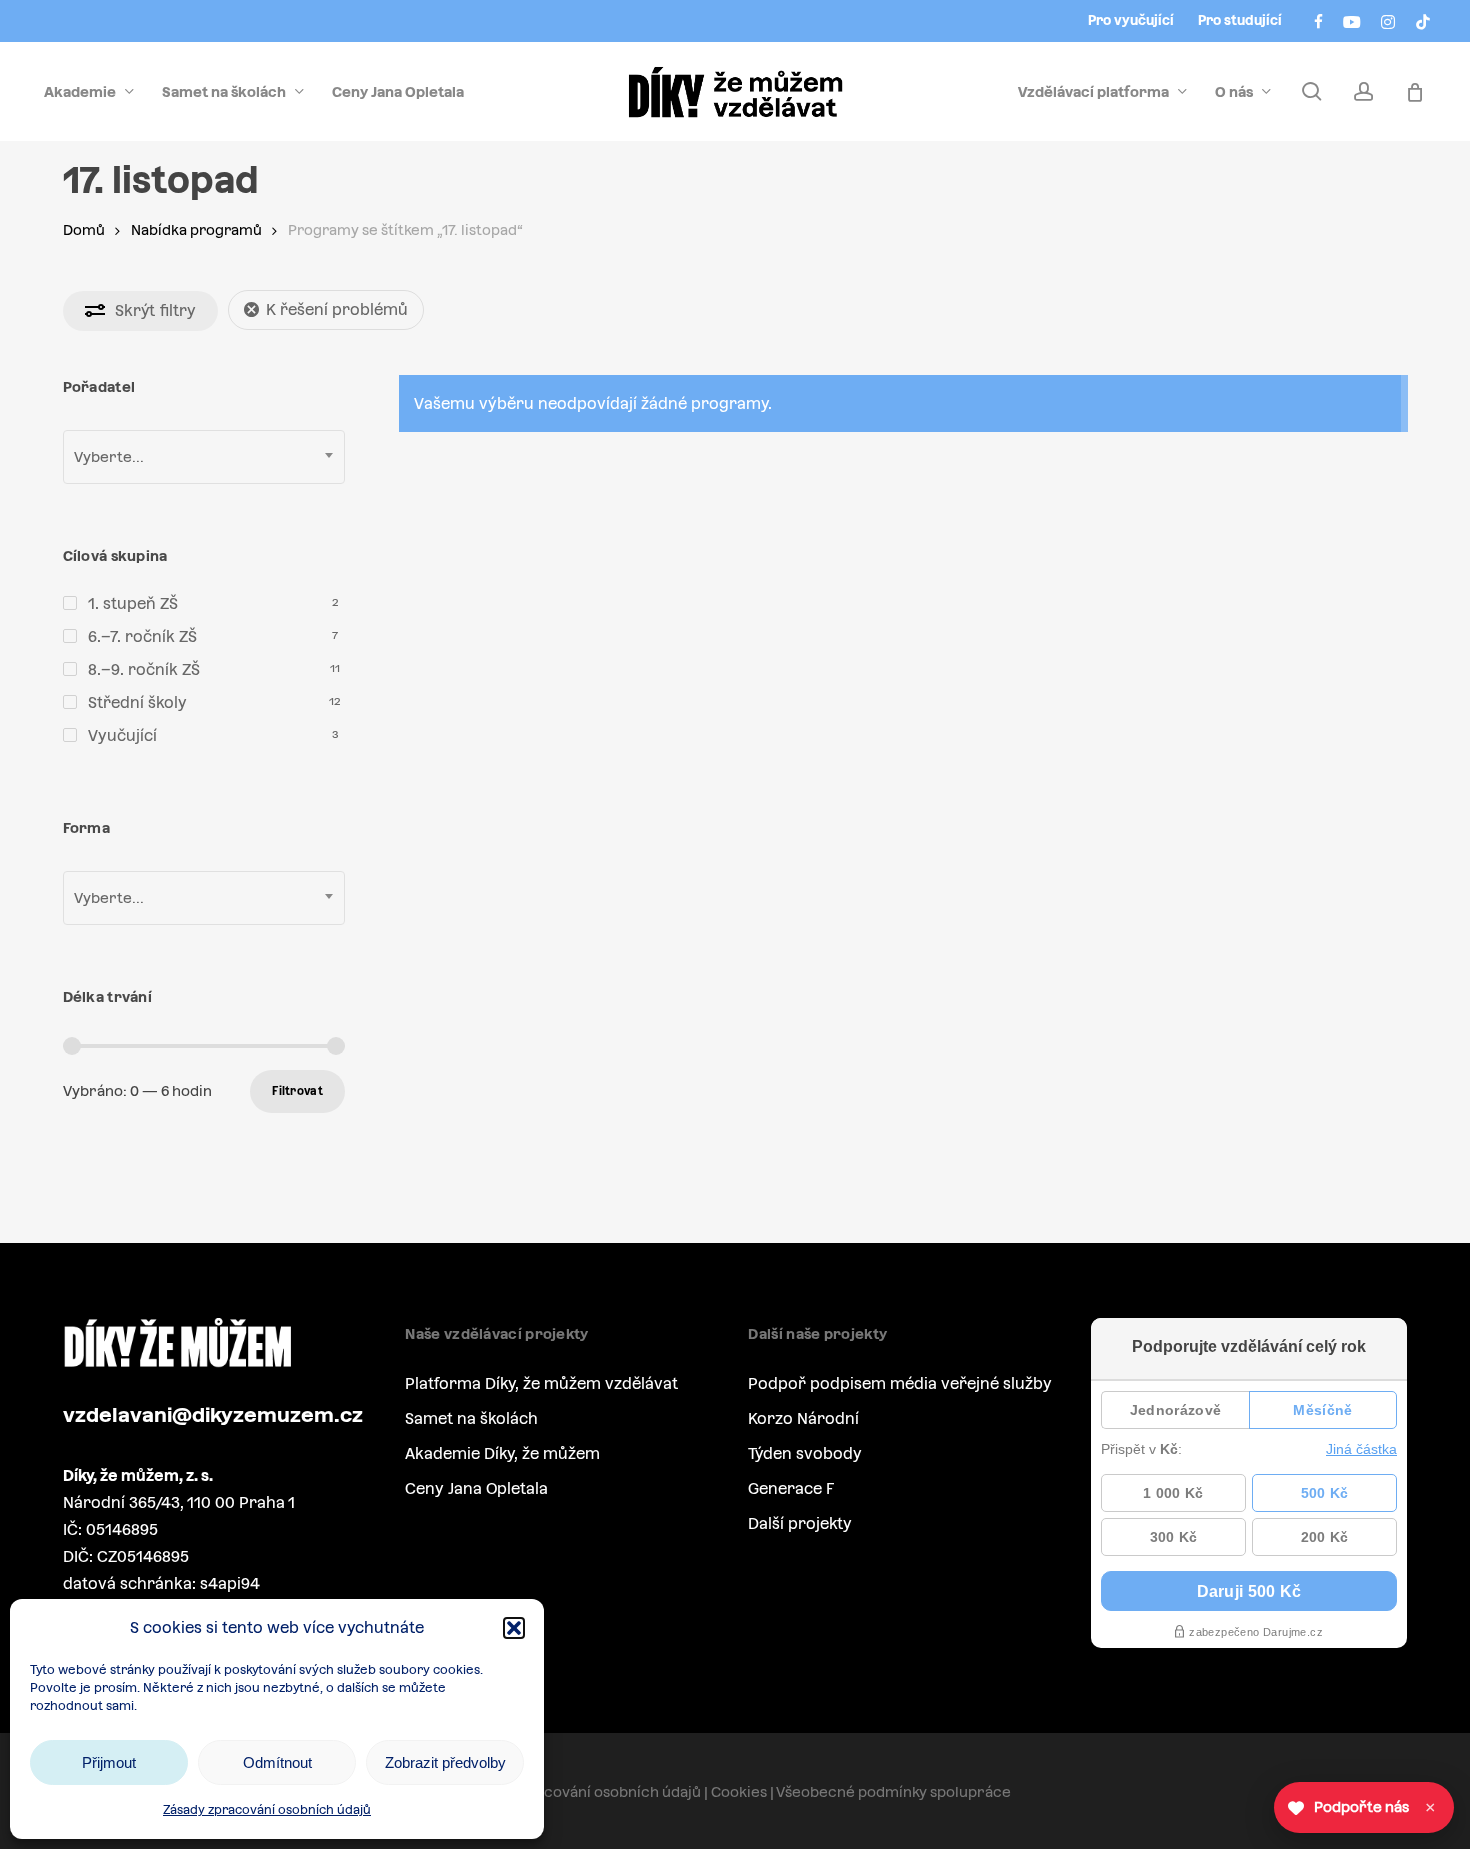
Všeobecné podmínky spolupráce (893, 1792)
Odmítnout (277, 1762)
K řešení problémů (337, 309)
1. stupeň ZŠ (133, 603)
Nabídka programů (196, 230)
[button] (514, 1628)
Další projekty (800, 1523)
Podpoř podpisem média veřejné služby (900, 1383)
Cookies (739, 1792)
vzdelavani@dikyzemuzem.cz (213, 1415)
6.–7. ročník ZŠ (142, 636)
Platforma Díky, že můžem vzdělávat (541, 1383)
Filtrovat (297, 1091)
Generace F (791, 1488)
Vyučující (122, 735)
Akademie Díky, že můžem (502, 1453)
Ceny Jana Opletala (476, 1488)
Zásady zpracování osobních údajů (267, 1810)
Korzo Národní (803, 1418)
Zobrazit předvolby (445, 1762)
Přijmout (109, 1762)
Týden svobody (805, 1453)
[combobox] (204, 457)
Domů (84, 230)
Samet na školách (471, 1418)
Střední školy (137, 702)
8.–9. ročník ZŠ (144, 669)
